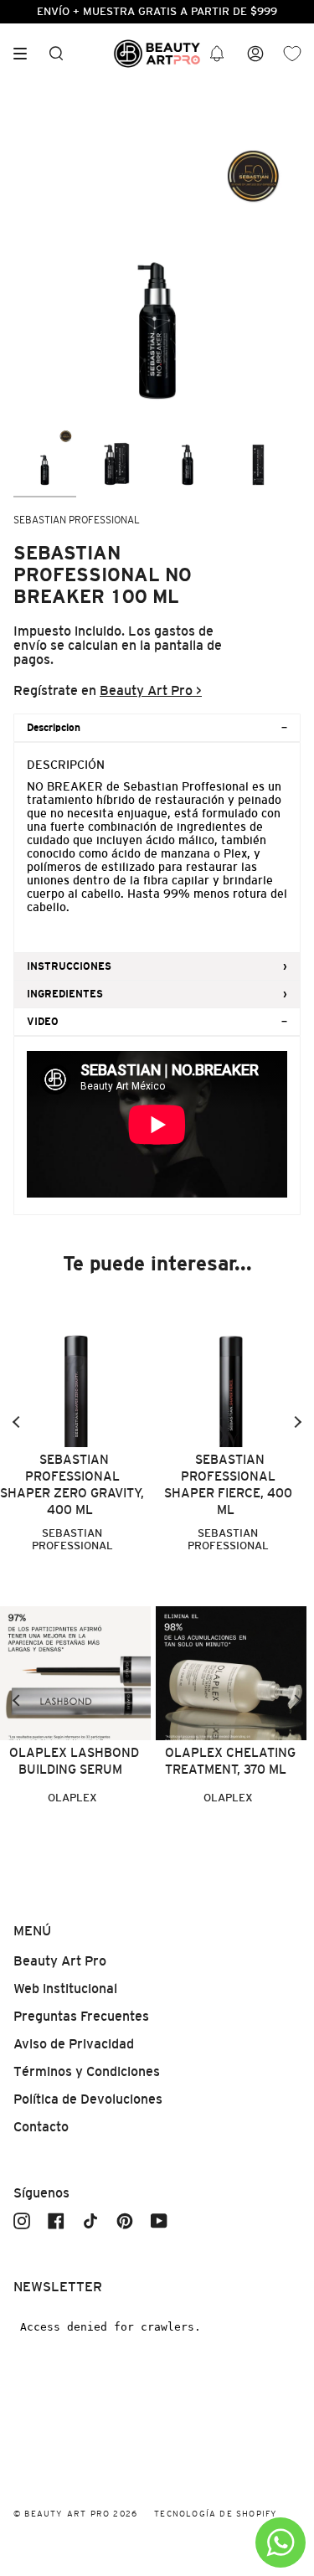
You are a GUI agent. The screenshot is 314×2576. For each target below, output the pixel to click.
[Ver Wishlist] (292, 54)
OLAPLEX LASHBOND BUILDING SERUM (74, 1761)
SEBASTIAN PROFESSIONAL (77, 520)
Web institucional (65, 1989)
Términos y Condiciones (87, 2071)
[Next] (297, 1422)
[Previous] (17, 1422)
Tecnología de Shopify (216, 2514)
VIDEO (43, 1022)
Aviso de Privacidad (74, 2044)
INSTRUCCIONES (69, 966)
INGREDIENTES (65, 994)
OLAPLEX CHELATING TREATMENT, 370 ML (230, 1761)
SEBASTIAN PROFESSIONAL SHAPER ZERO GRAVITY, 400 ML (72, 1484)
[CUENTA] (255, 54)
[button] (217, 54)
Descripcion (54, 728)
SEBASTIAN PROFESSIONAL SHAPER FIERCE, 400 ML (228, 1484)
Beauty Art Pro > (151, 690)
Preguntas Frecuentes (81, 2016)
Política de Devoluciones (88, 2099)
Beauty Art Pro (60, 1961)
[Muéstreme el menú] (26, 54)
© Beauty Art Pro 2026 (75, 2514)
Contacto (41, 2127)
